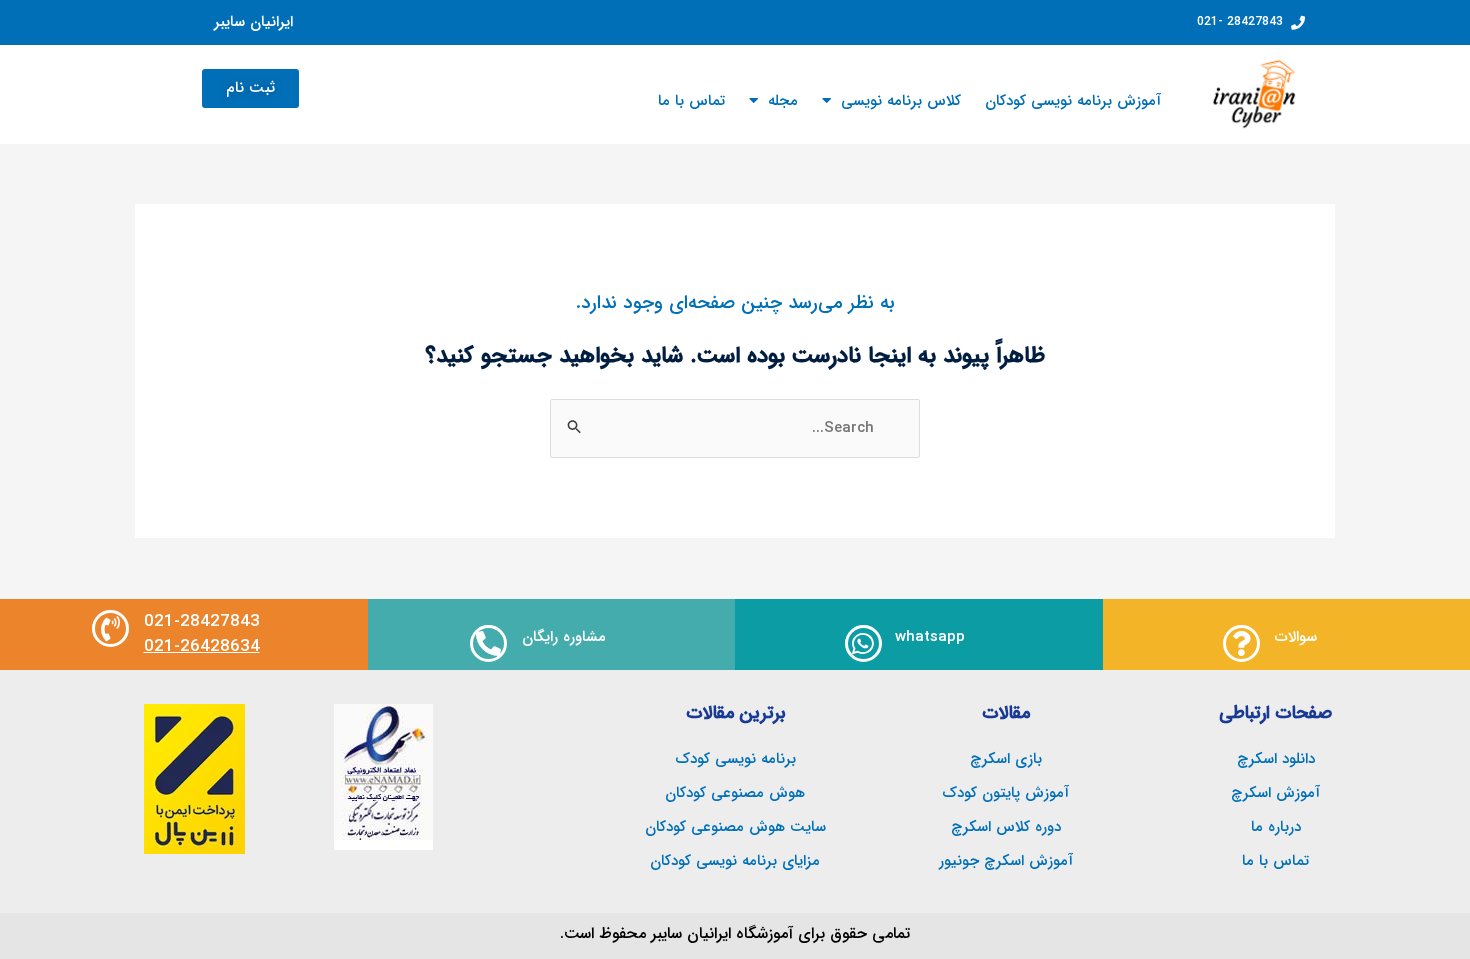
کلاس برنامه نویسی (901, 101)
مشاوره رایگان (564, 637)
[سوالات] (1241, 643)
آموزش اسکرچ (1275, 793)
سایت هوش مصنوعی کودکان (735, 827)
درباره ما (1276, 827)
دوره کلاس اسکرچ (1006, 827)
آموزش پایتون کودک (1005, 793)
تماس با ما (691, 101)
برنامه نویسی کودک (735, 759)
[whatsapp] (863, 643)
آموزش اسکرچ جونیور (1006, 861)
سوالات (1296, 637)
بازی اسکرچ (1006, 759)
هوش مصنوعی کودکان (735, 793)
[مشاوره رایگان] (488, 643)
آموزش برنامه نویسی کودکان (1073, 101)
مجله (783, 101)
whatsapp (930, 637)
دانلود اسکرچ (1276, 759)
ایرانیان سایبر (253, 22)
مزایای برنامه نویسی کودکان (735, 861)
